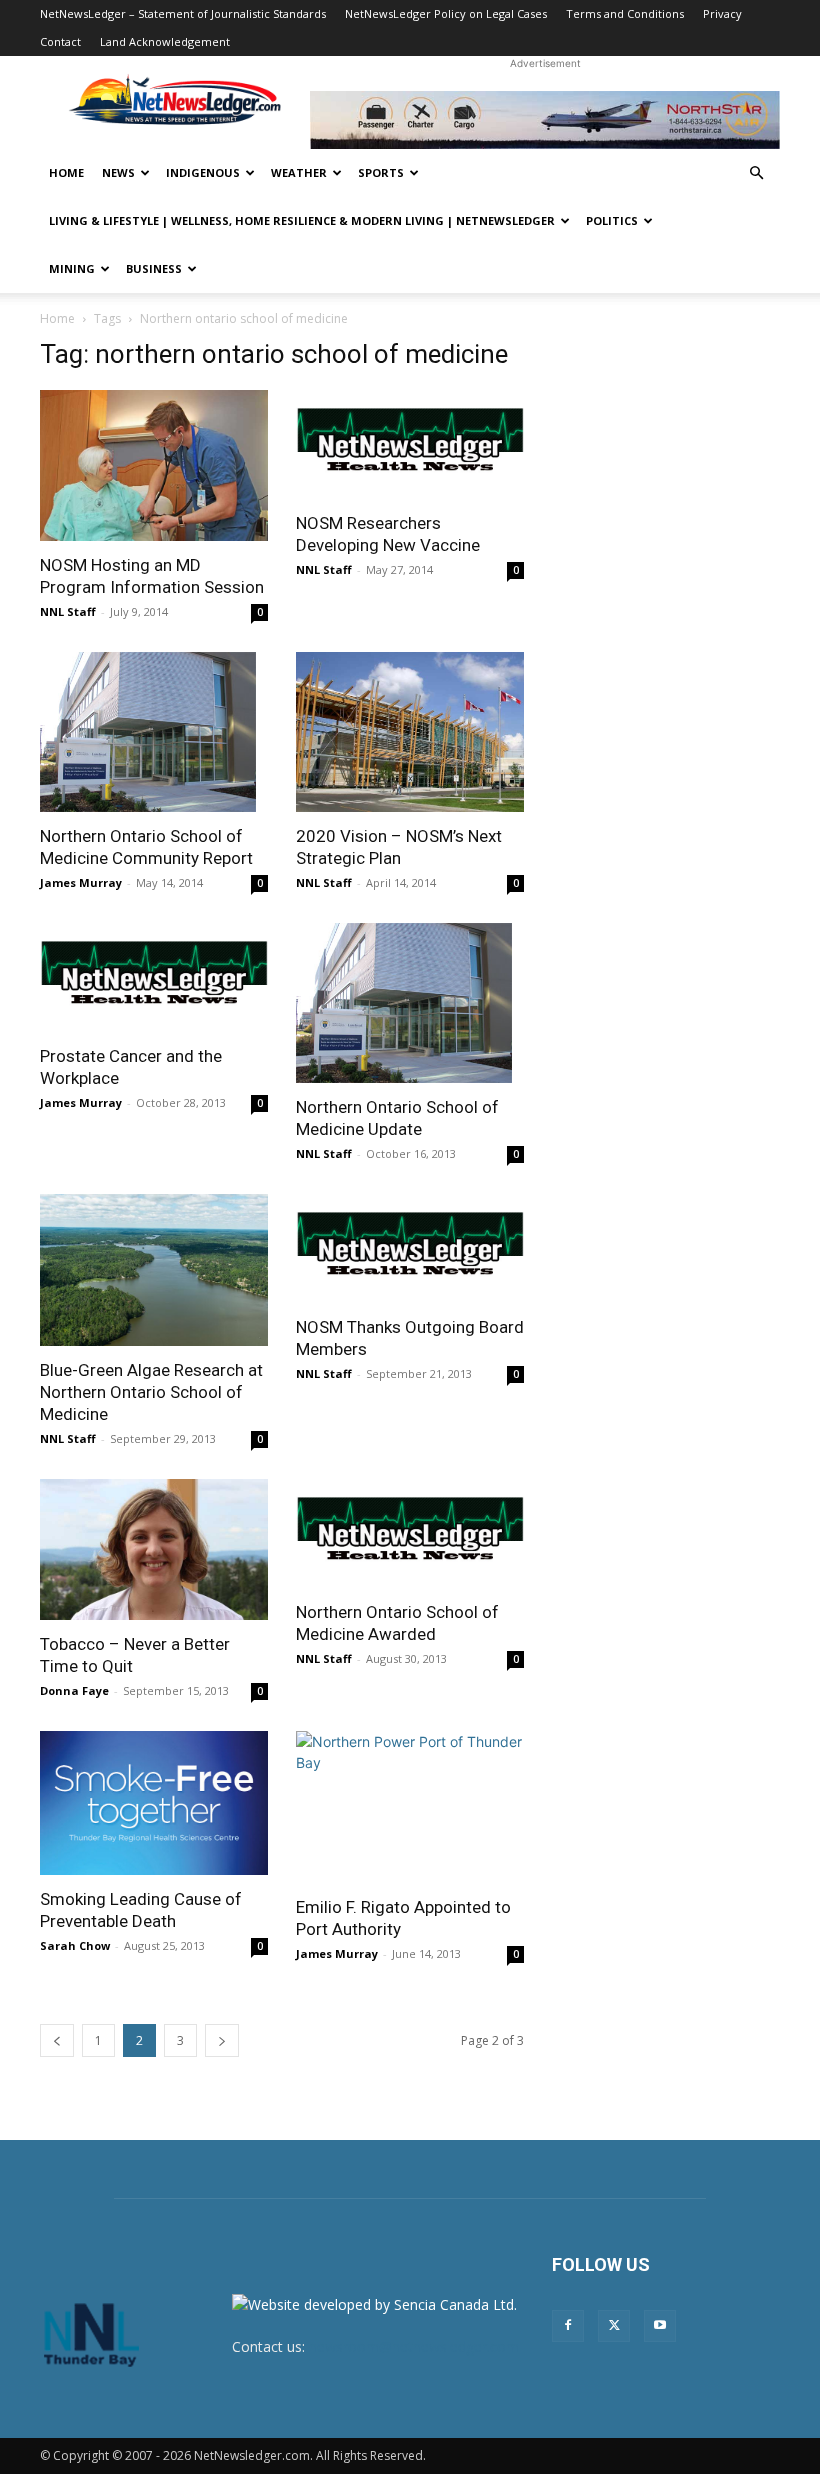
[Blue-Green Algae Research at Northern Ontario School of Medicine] (154, 1270)
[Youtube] (660, 2326)
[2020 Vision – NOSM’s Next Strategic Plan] (410, 732)
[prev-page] (57, 2040)
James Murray (81, 882)
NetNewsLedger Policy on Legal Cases (446, 13)
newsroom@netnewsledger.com (414, 2346)
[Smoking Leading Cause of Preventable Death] (154, 1803)
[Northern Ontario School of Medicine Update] (410, 1003)
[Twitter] (614, 2326)
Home (66, 172)
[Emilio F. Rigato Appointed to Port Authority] (410, 1807)
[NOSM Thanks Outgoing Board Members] (410, 1248)
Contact (60, 41)
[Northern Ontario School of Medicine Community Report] (154, 732)
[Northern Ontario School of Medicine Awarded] (410, 1533)
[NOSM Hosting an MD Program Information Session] (154, 465)
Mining (72, 268)
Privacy (722, 13)
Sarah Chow (75, 1945)
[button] (756, 173)
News (118, 172)
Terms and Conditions (625, 13)
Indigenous (203, 172)
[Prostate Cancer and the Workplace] (154, 977)
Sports (381, 172)
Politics (612, 220)
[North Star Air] (545, 120)
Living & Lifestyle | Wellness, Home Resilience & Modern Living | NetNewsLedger (302, 220)
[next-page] (222, 2040)
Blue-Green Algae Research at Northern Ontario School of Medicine (151, 1392)
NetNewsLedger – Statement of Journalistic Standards (183, 13)
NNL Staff (68, 611)
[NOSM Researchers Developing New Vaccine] (410, 444)
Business (154, 268)
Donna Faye (74, 1690)
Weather (299, 172)
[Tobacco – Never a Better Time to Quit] (154, 1549)
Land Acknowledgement (165, 41)
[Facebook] (568, 2326)
